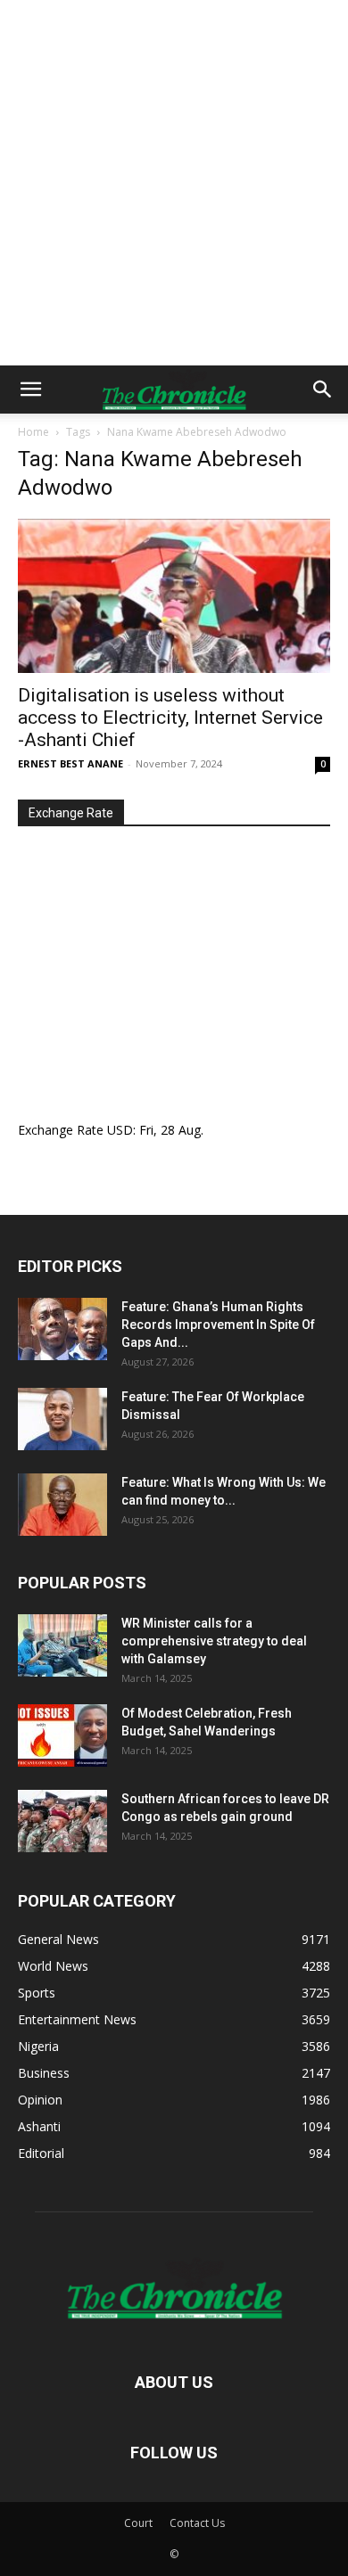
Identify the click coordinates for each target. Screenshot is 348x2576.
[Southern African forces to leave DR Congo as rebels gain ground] (62, 1821)
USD (120, 1130)
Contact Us (197, 2523)
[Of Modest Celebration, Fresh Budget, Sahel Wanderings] (62, 1735)
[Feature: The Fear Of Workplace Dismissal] (62, 1419)
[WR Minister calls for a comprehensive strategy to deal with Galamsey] (62, 1645)
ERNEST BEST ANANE (70, 763)
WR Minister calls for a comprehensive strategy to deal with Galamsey (214, 1641)
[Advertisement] (174, 183)
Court (138, 2523)
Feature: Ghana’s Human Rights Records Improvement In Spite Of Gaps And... (218, 1325)
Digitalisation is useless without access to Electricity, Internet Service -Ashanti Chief (170, 718)
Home (33, 432)
